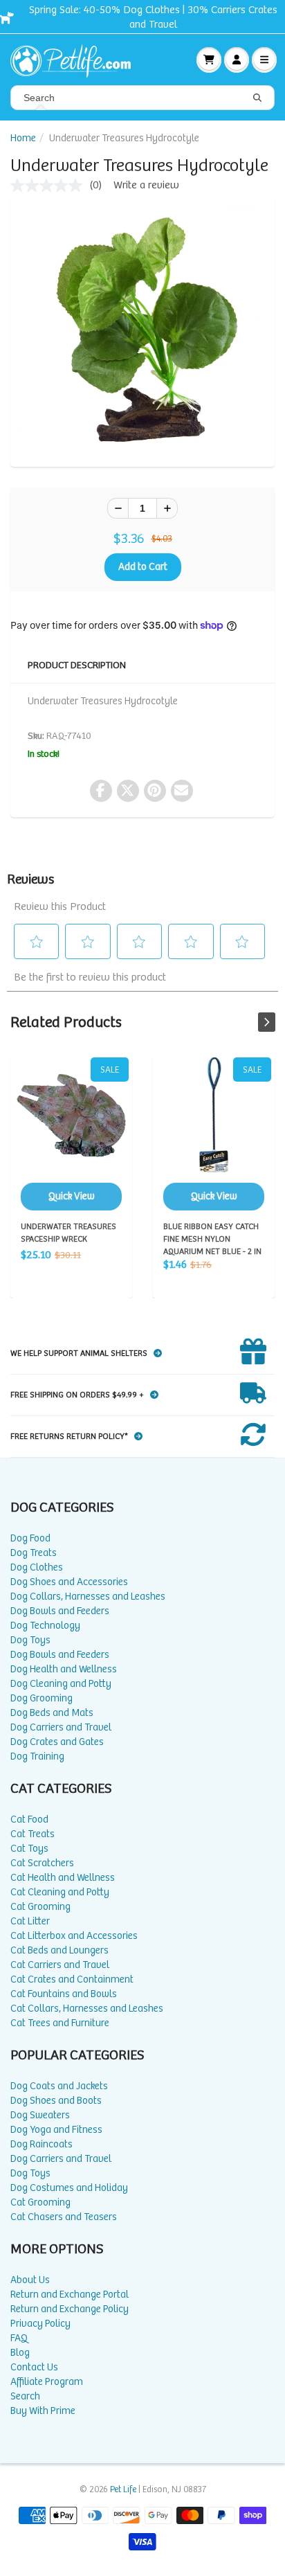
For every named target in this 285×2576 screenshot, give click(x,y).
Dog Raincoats (42, 2144)
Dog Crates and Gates (57, 1742)
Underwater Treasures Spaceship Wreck (71, 1134)
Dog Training (37, 1756)
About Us (30, 2280)
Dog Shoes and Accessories (69, 1582)
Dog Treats (34, 1553)
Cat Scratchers (42, 1863)
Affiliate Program (47, 2382)
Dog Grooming (42, 1698)
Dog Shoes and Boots (56, 2101)
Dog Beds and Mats (52, 1713)
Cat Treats (33, 1834)
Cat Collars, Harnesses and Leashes (87, 2009)
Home (23, 138)
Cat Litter (30, 1921)
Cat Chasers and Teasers (64, 2217)
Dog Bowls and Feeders (60, 1611)
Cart (209, 60)
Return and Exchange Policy (70, 2309)
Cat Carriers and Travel (60, 1965)
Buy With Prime (43, 2411)
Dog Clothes (37, 1567)
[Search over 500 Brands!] (257, 98)
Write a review (146, 185)
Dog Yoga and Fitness (56, 2130)
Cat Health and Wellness (63, 1878)
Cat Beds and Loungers (59, 1950)
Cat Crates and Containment (72, 1979)
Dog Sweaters (40, 2115)
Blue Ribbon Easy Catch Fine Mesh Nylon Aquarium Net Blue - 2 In (214, 1134)
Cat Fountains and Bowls (64, 1994)
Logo (76, 60)
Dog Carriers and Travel (61, 1727)
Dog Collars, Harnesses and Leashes (88, 1596)
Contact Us (34, 2367)
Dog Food (30, 1538)
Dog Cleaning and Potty (61, 1684)
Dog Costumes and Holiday (69, 2188)
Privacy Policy (40, 2324)
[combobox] (142, 98)
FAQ (19, 2338)
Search (25, 2396)
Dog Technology (45, 1626)
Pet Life (123, 2490)
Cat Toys (29, 1849)
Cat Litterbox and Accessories (74, 1936)
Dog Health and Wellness (64, 1669)
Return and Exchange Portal (70, 2295)
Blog (20, 2353)
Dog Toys (30, 1640)
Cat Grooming (40, 1907)
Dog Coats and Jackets (59, 2086)
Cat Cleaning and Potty (60, 1892)
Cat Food (29, 1819)
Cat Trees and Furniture (60, 2023)
